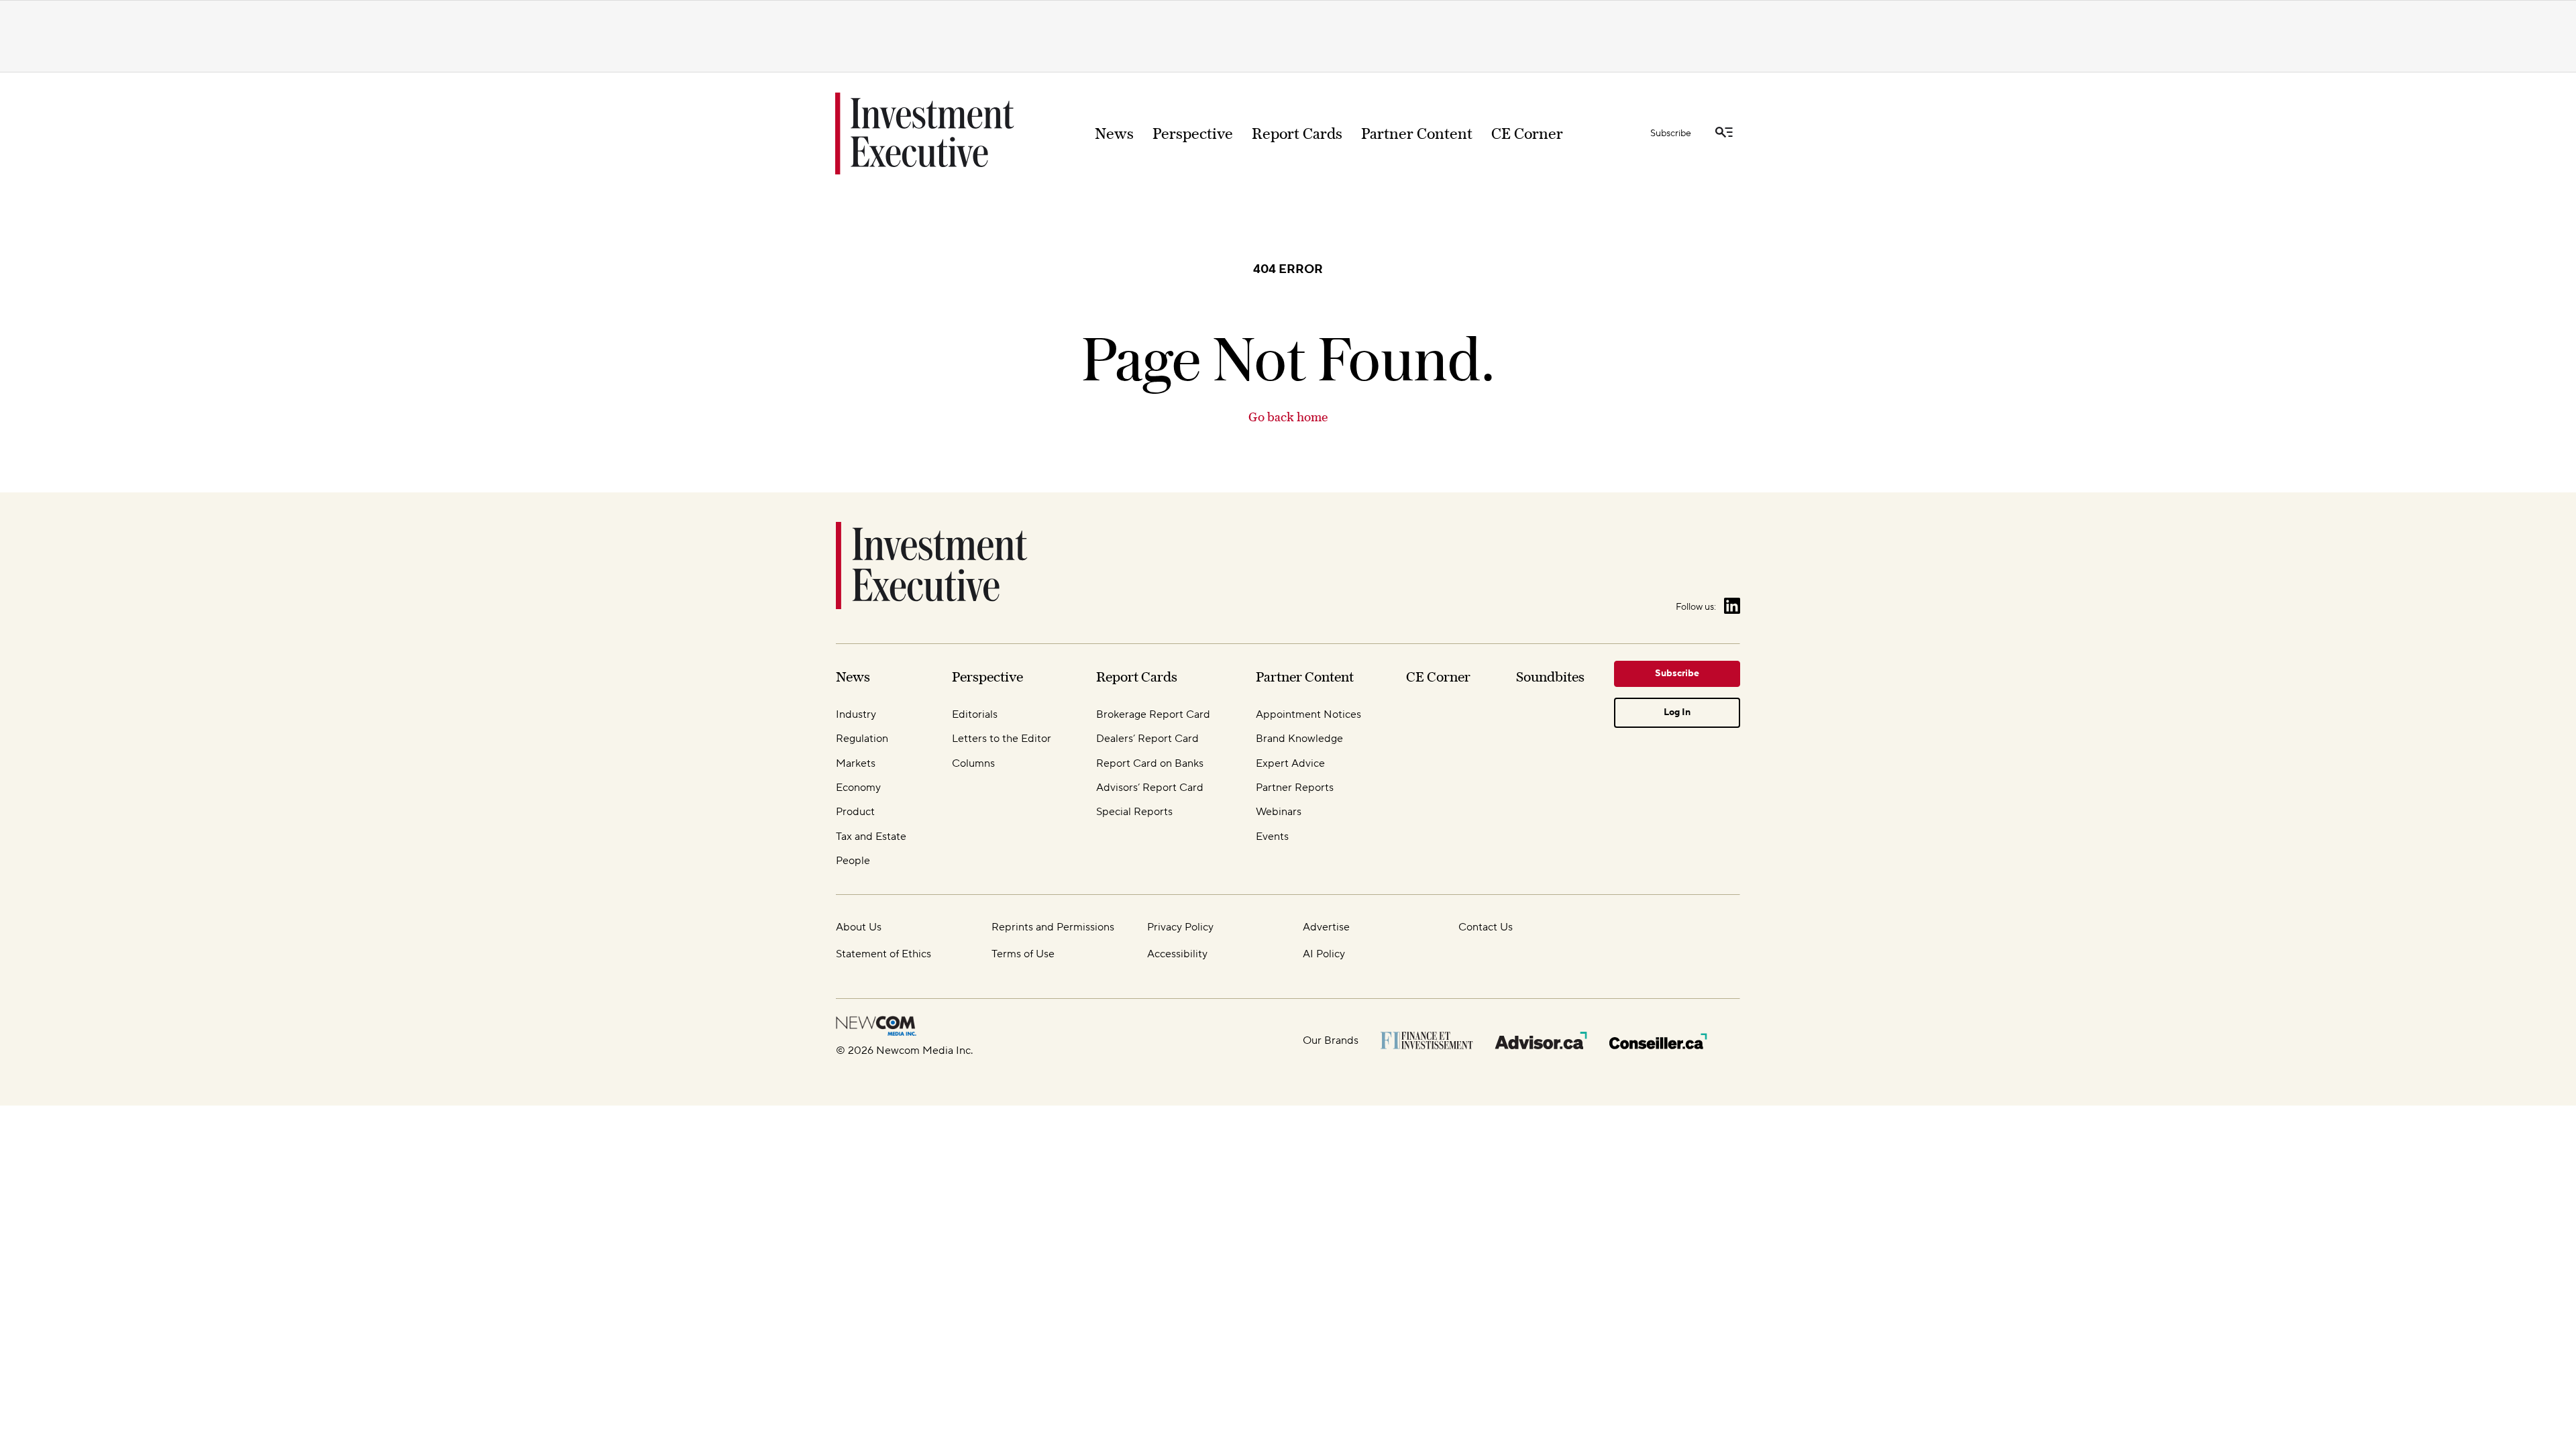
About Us (859, 927)
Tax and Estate (871, 837)
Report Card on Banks (1150, 763)
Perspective (1193, 133)
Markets (856, 763)
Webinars (1279, 812)
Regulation (862, 739)
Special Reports (1134, 812)
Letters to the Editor (1002, 739)
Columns (973, 763)
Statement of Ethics (883, 954)
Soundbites (1550, 677)
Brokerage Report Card (1153, 714)
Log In (1677, 712)
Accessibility (1177, 954)
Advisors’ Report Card (1150, 788)
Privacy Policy (1180, 927)
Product (855, 812)
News (1114, 133)
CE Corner (1527, 133)
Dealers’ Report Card (1147, 739)
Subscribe (1671, 133)
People (853, 861)
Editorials (975, 714)
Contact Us (1486, 927)
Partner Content (1417, 133)
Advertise (1326, 927)
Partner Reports (1295, 788)
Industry (856, 714)
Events (1272, 837)
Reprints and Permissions (1053, 927)
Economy (858, 788)
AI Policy (1324, 954)
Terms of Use (1023, 954)
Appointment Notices (1308, 714)
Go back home (1288, 417)
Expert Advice (1290, 763)
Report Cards (1297, 133)
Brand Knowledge (1299, 739)
